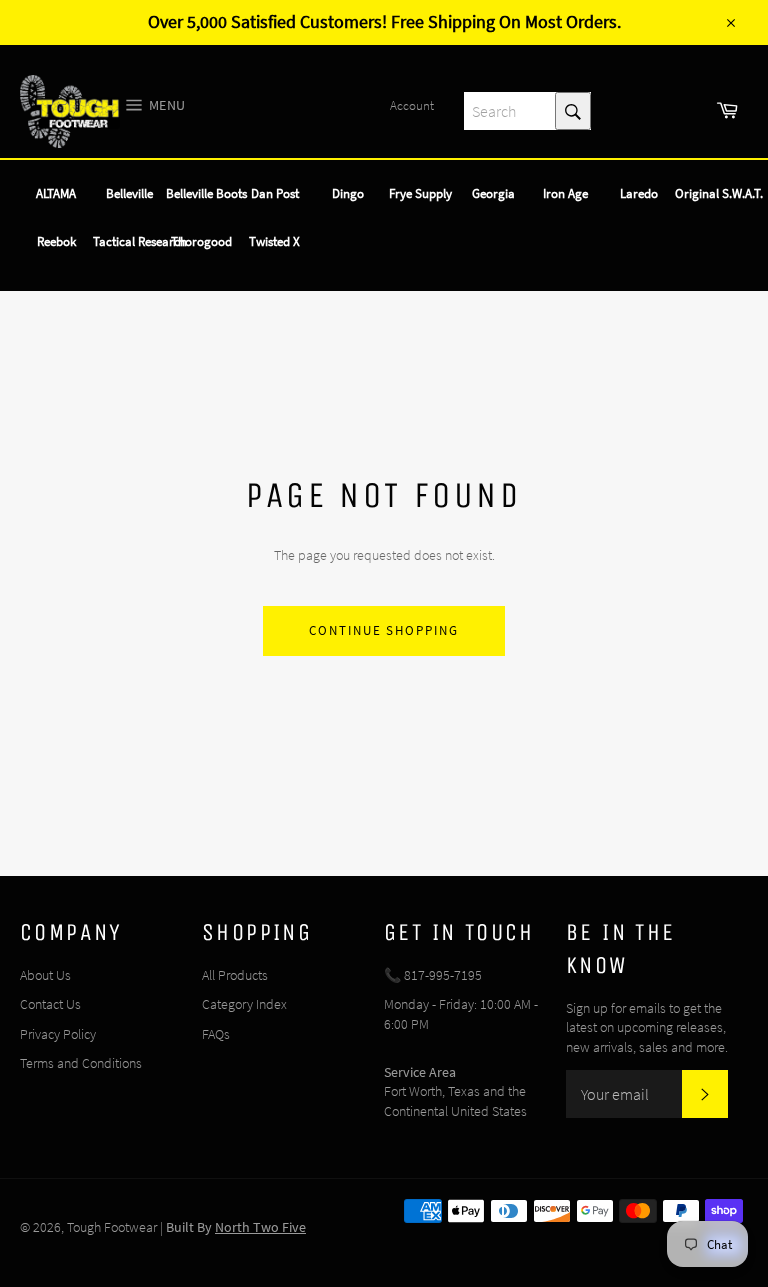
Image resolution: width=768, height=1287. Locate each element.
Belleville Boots (206, 193)
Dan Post (275, 193)
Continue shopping (384, 630)
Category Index (244, 1004)
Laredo (639, 193)
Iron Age (565, 193)
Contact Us (50, 1004)
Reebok (56, 241)
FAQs (216, 1034)
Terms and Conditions (81, 1063)
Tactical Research (140, 241)
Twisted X (274, 241)
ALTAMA (56, 193)
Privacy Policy (58, 1034)
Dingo (348, 193)
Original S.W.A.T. (719, 193)
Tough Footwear (112, 1227)
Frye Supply (420, 193)
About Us (45, 975)
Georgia (493, 193)
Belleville (129, 193)
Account (412, 105)
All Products (235, 975)
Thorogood (201, 241)
